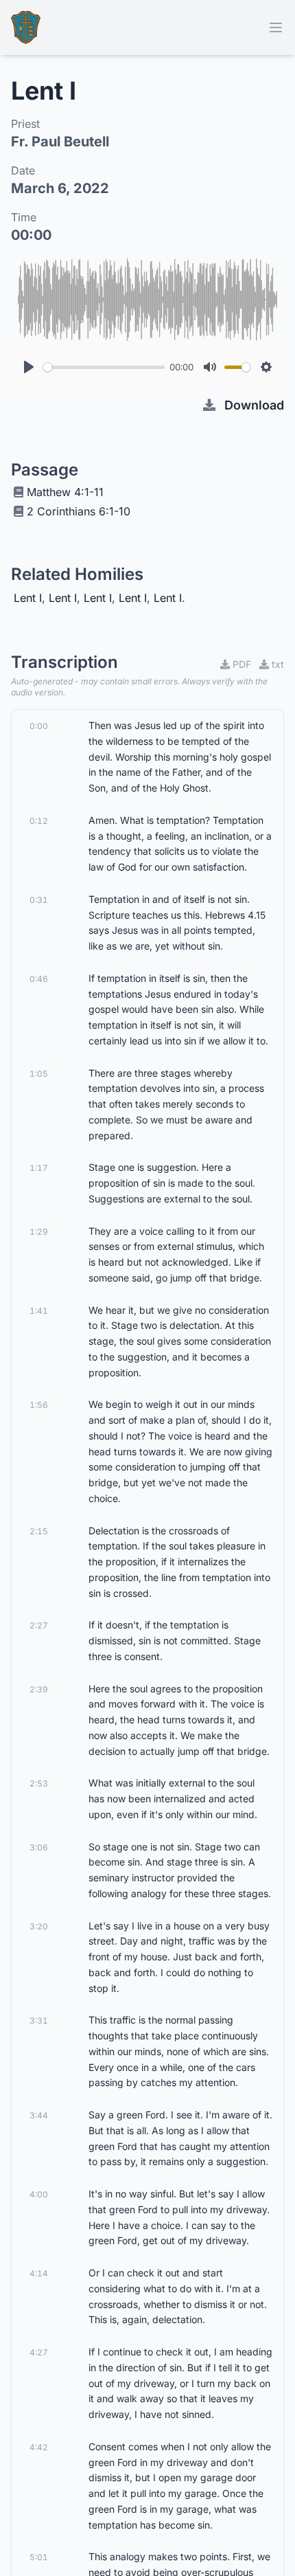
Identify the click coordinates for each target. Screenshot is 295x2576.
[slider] (104, 367)
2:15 (39, 1531)
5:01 (39, 2557)
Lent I (28, 598)
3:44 (39, 2115)
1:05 (39, 1074)
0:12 (39, 821)
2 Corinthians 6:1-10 (79, 511)
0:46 (39, 979)
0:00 (39, 726)
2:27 (39, 1625)
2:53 (39, 1783)
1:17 (39, 1168)
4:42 (39, 2447)
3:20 (39, 1926)
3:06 (39, 1847)
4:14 (39, 2273)
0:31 (39, 900)
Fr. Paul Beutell (60, 142)
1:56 (39, 1405)
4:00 (39, 2194)
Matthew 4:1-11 (65, 492)
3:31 (39, 2020)
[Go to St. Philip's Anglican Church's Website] (26, 27)
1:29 (39, 1232)
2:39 (39, 1689)
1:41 (39, 1311)
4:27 (39, 2352)
